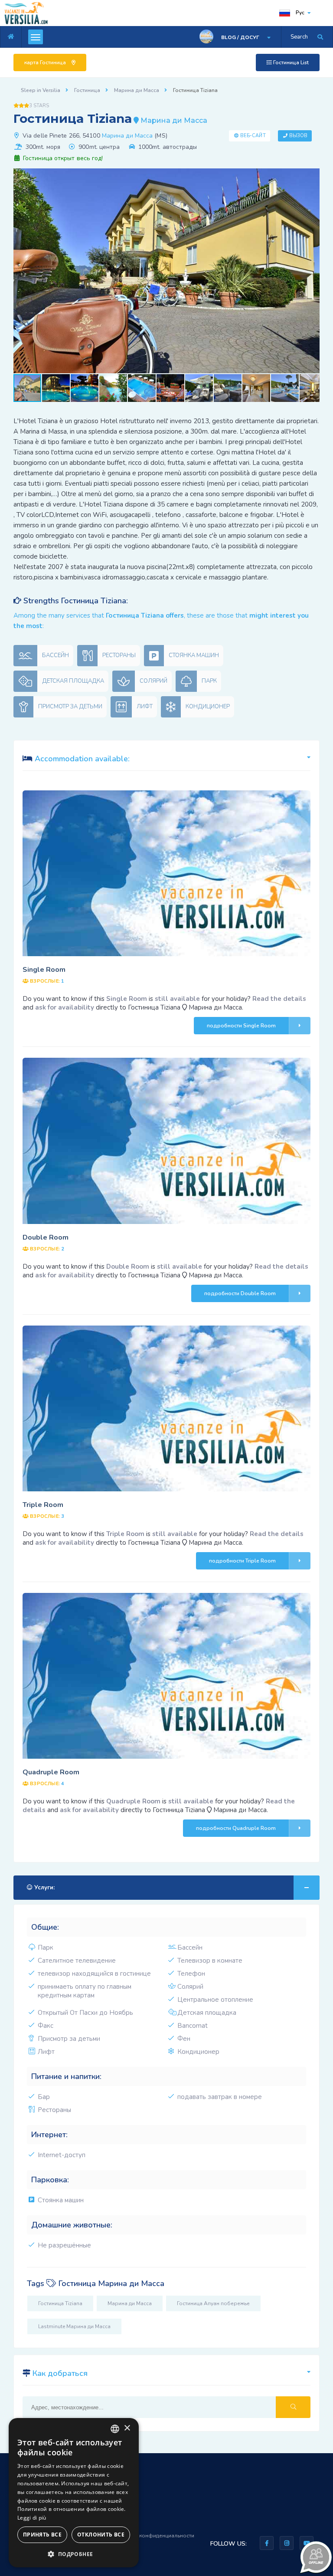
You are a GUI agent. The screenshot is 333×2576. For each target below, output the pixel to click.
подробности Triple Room (242, 1561)
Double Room (46, 1237)
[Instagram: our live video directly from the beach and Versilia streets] (287, 2543)
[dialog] (74, 2493)
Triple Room (43, 1505)
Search (299, 37)
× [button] (127, 2428)
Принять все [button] (42, 2535)
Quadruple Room (51, 1772)
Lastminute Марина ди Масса (74, 2326)
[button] (312, 176)
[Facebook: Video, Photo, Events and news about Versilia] (267, 2543)
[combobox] (115, 2429)
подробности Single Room (241, 1026)
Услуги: (44, 1888)
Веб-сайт (253, 136)
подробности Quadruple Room (236, 1828)
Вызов (299, 136)
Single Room (44, 970)
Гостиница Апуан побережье (213, 2303)
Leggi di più (32, 2518)
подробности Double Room (240, 1293)
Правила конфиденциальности (155, 2536)
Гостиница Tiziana (60, 2303)
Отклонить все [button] (101, 2535)
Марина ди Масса (127, 136)
